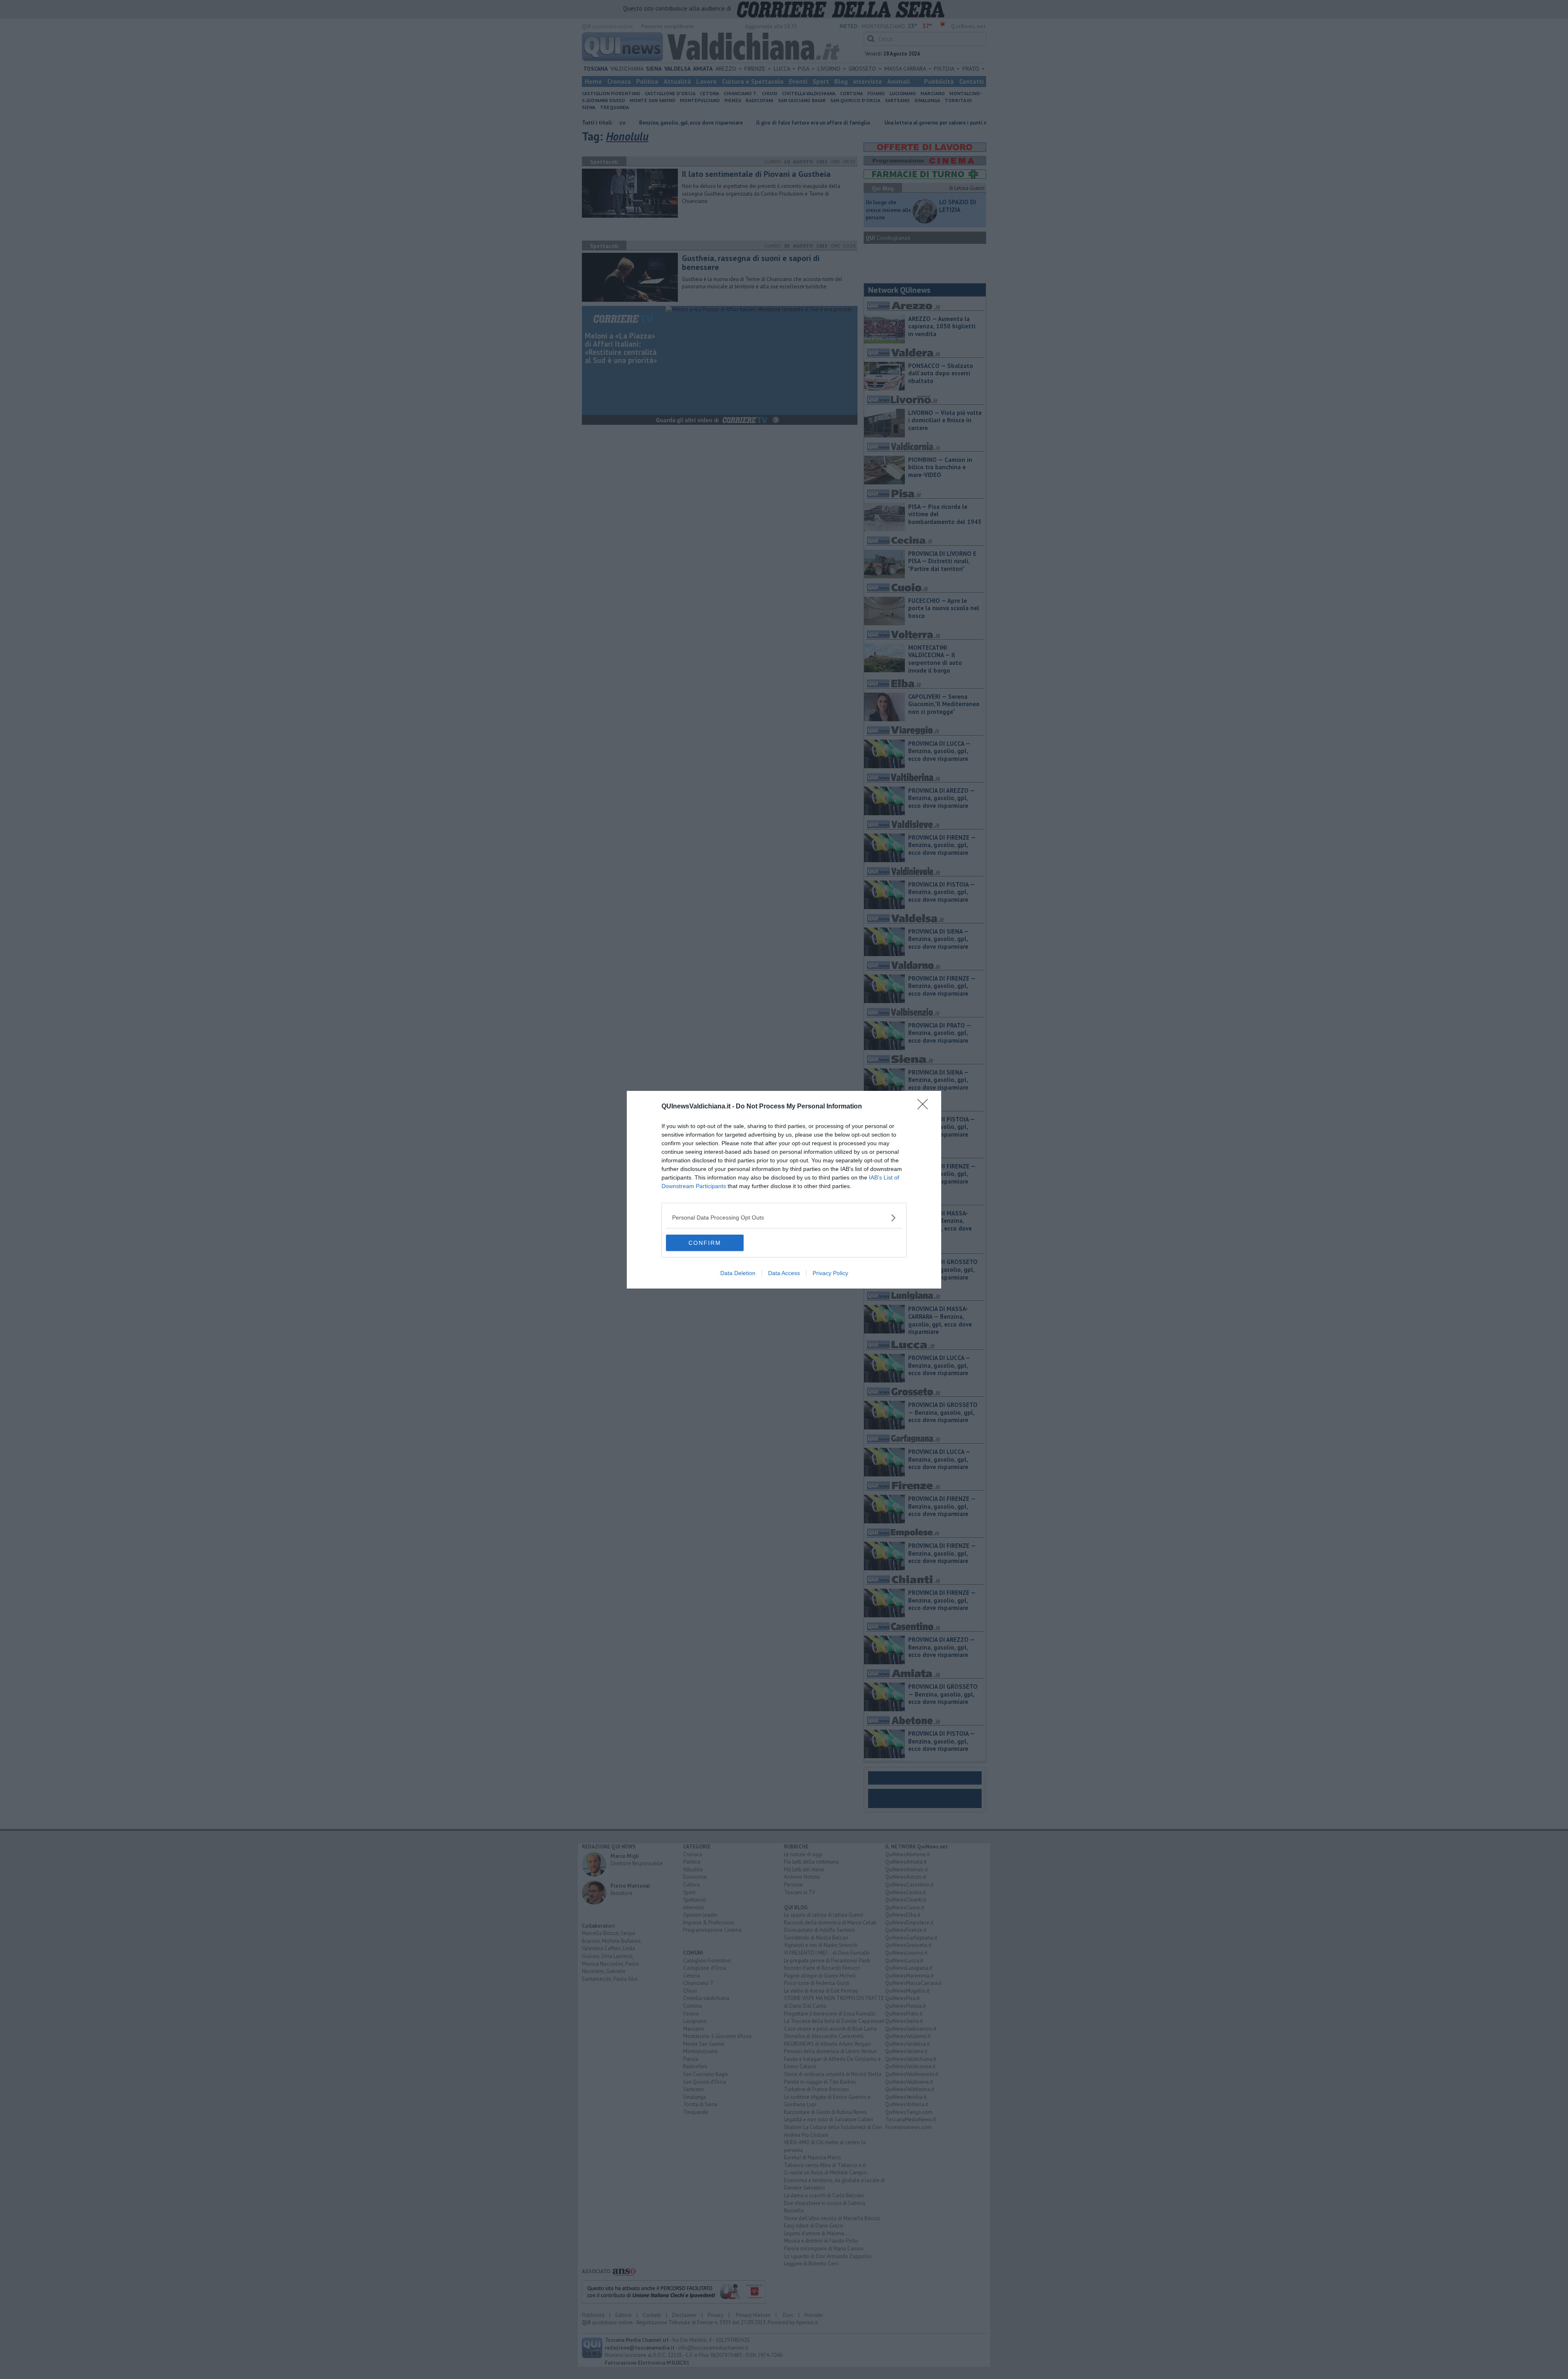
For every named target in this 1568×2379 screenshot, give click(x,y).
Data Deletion (738, 1273)
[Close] (925, 1107)
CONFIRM (705, 1243)
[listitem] (784, 1218)
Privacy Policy (830, 1273)
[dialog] (784, 1190)
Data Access (784, 1273)
